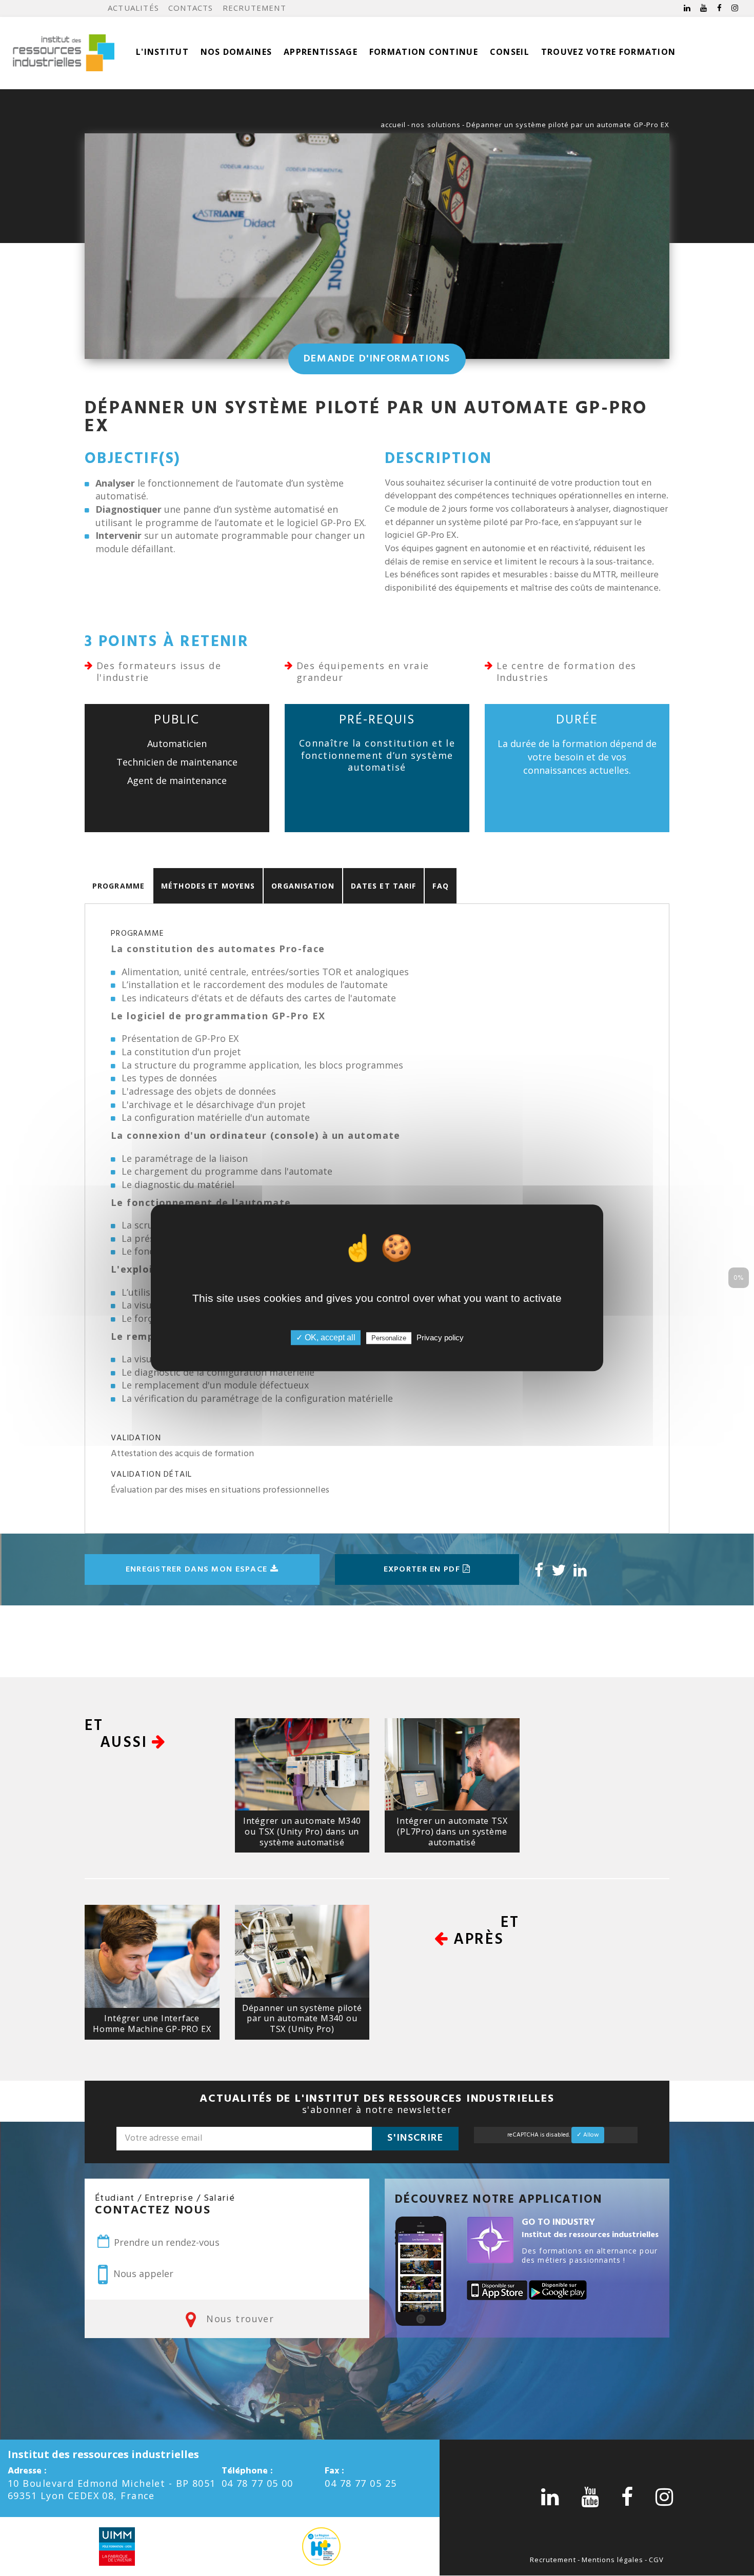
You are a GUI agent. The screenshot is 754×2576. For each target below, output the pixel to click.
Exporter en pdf (423, 1569)
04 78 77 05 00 (257, 2483)
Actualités (133, 8)
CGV (656, 2560)
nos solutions (436, 125)
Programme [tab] (118, 886)
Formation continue (424, 52)
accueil (393, 125)
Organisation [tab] (303, 886)
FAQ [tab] (440, 886)
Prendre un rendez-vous (165, 2242)
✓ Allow (588, 2135)
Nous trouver (239, 2319)
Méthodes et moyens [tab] (208, 886)
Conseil (510, 52)
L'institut (162, 52)
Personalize (389, 1339)
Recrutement (254, 8)
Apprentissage (321, 52)
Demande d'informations (377, 359)
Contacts (191, 8)
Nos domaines (236, 52)
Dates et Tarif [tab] (384, 886)
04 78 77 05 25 (361, 2483)
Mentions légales (613, 2560)
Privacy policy (440, 1338)
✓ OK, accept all (326, 1338)
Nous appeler (142, 2273)
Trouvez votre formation (608, 52)
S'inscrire (415, 2138)
